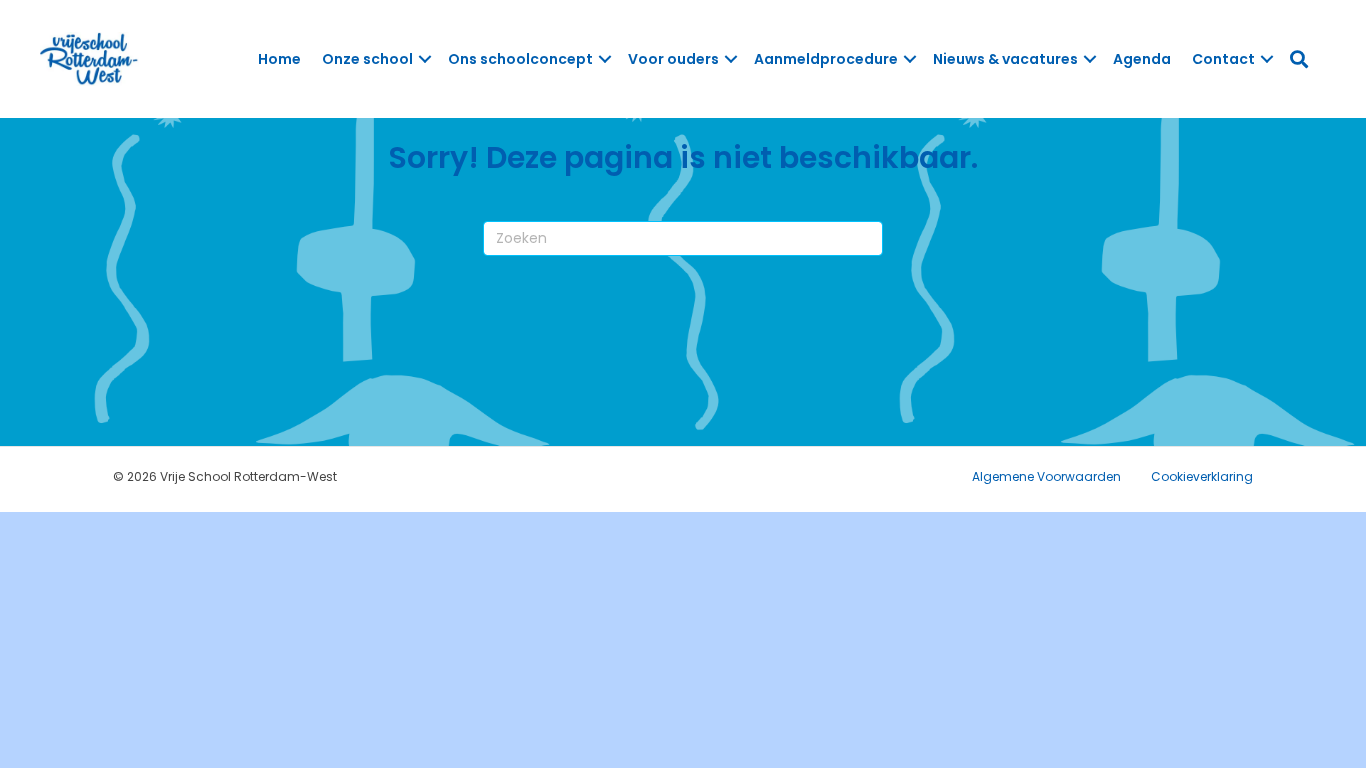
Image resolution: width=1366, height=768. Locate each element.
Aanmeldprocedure (826, 59)
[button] (425, 59)
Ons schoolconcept (520, 59)
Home (279, 59)
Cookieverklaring (1202, 476)
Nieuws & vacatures (1005, 59)
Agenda (1142, 59)
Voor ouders (673, 59)
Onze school (367, 59)
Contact (1223, 59)
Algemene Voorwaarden (1046, 476)
